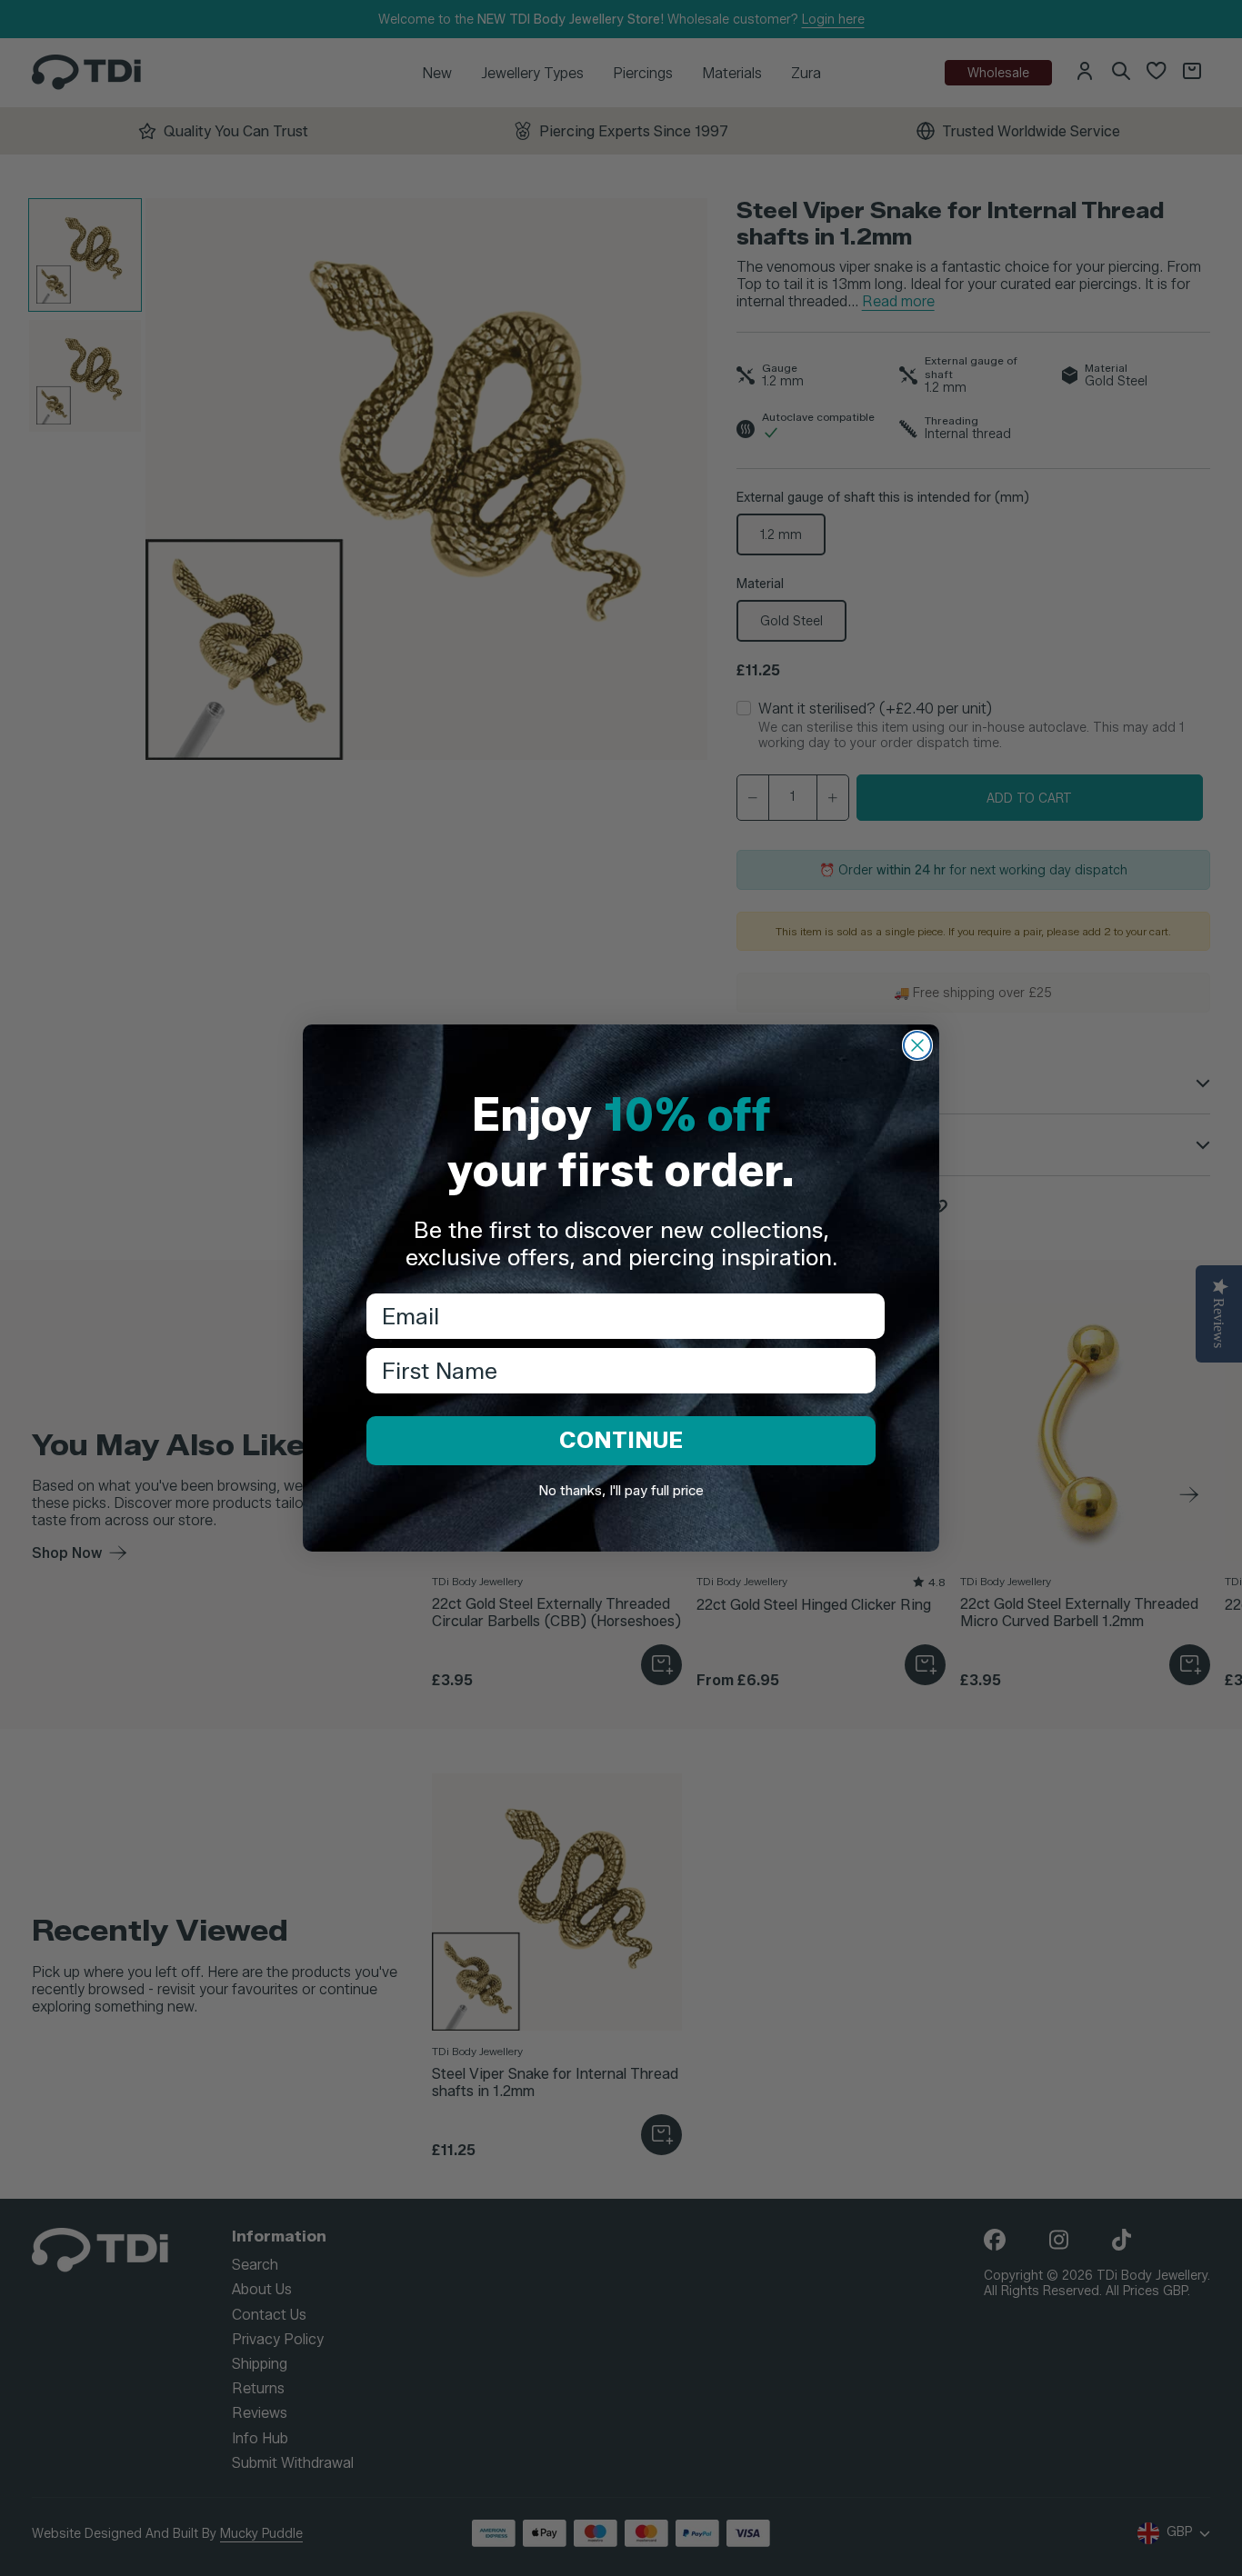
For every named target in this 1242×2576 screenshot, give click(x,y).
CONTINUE (621, 1440)
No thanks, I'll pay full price (621, 1491)
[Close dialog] (917, 1045)
